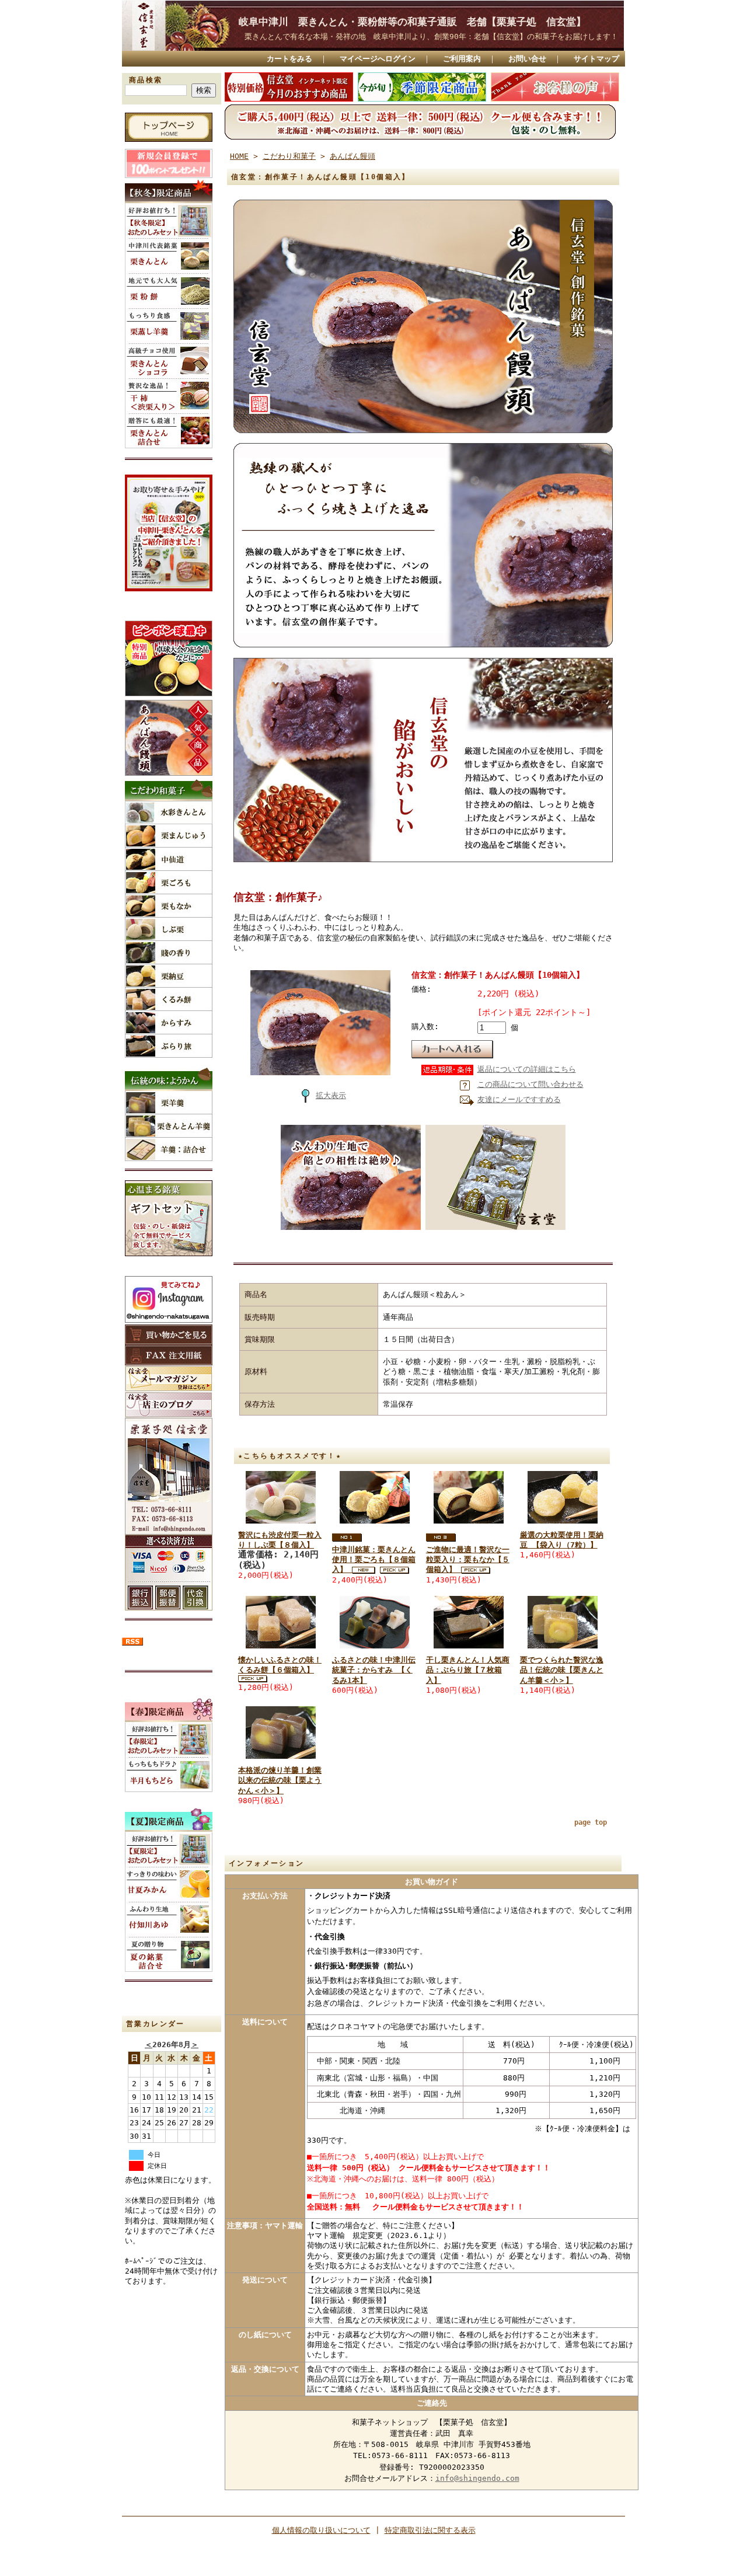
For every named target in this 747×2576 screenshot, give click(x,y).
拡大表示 (331, 1095)
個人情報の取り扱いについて (321, 2530)
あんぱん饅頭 (352, 156)
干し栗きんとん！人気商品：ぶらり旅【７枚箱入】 (468, 1670)
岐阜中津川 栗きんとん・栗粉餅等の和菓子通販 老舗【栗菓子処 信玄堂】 (422, 22)
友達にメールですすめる (519, 1099)
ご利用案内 (462, 59)
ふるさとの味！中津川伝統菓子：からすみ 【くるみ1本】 (374, 1670)
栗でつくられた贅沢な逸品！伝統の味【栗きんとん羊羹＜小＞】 (562, 1670)
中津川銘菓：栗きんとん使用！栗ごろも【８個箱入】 (374, 1560)
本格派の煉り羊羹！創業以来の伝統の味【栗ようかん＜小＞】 (280, 1780)
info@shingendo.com (477, 2478)
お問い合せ (527, 59)
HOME (239, 156)
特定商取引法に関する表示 (430, 2530)
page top (591, 1822)
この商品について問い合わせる (530, 1084)
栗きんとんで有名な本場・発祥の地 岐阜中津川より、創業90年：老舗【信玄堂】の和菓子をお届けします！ (431, 36)
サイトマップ (596, 59)
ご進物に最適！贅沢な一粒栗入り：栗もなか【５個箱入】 (468, 1560)
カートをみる (289, 59)
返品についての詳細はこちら (527, 1069)
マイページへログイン (378, 59)
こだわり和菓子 (289, 156)
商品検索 (146, 80)
